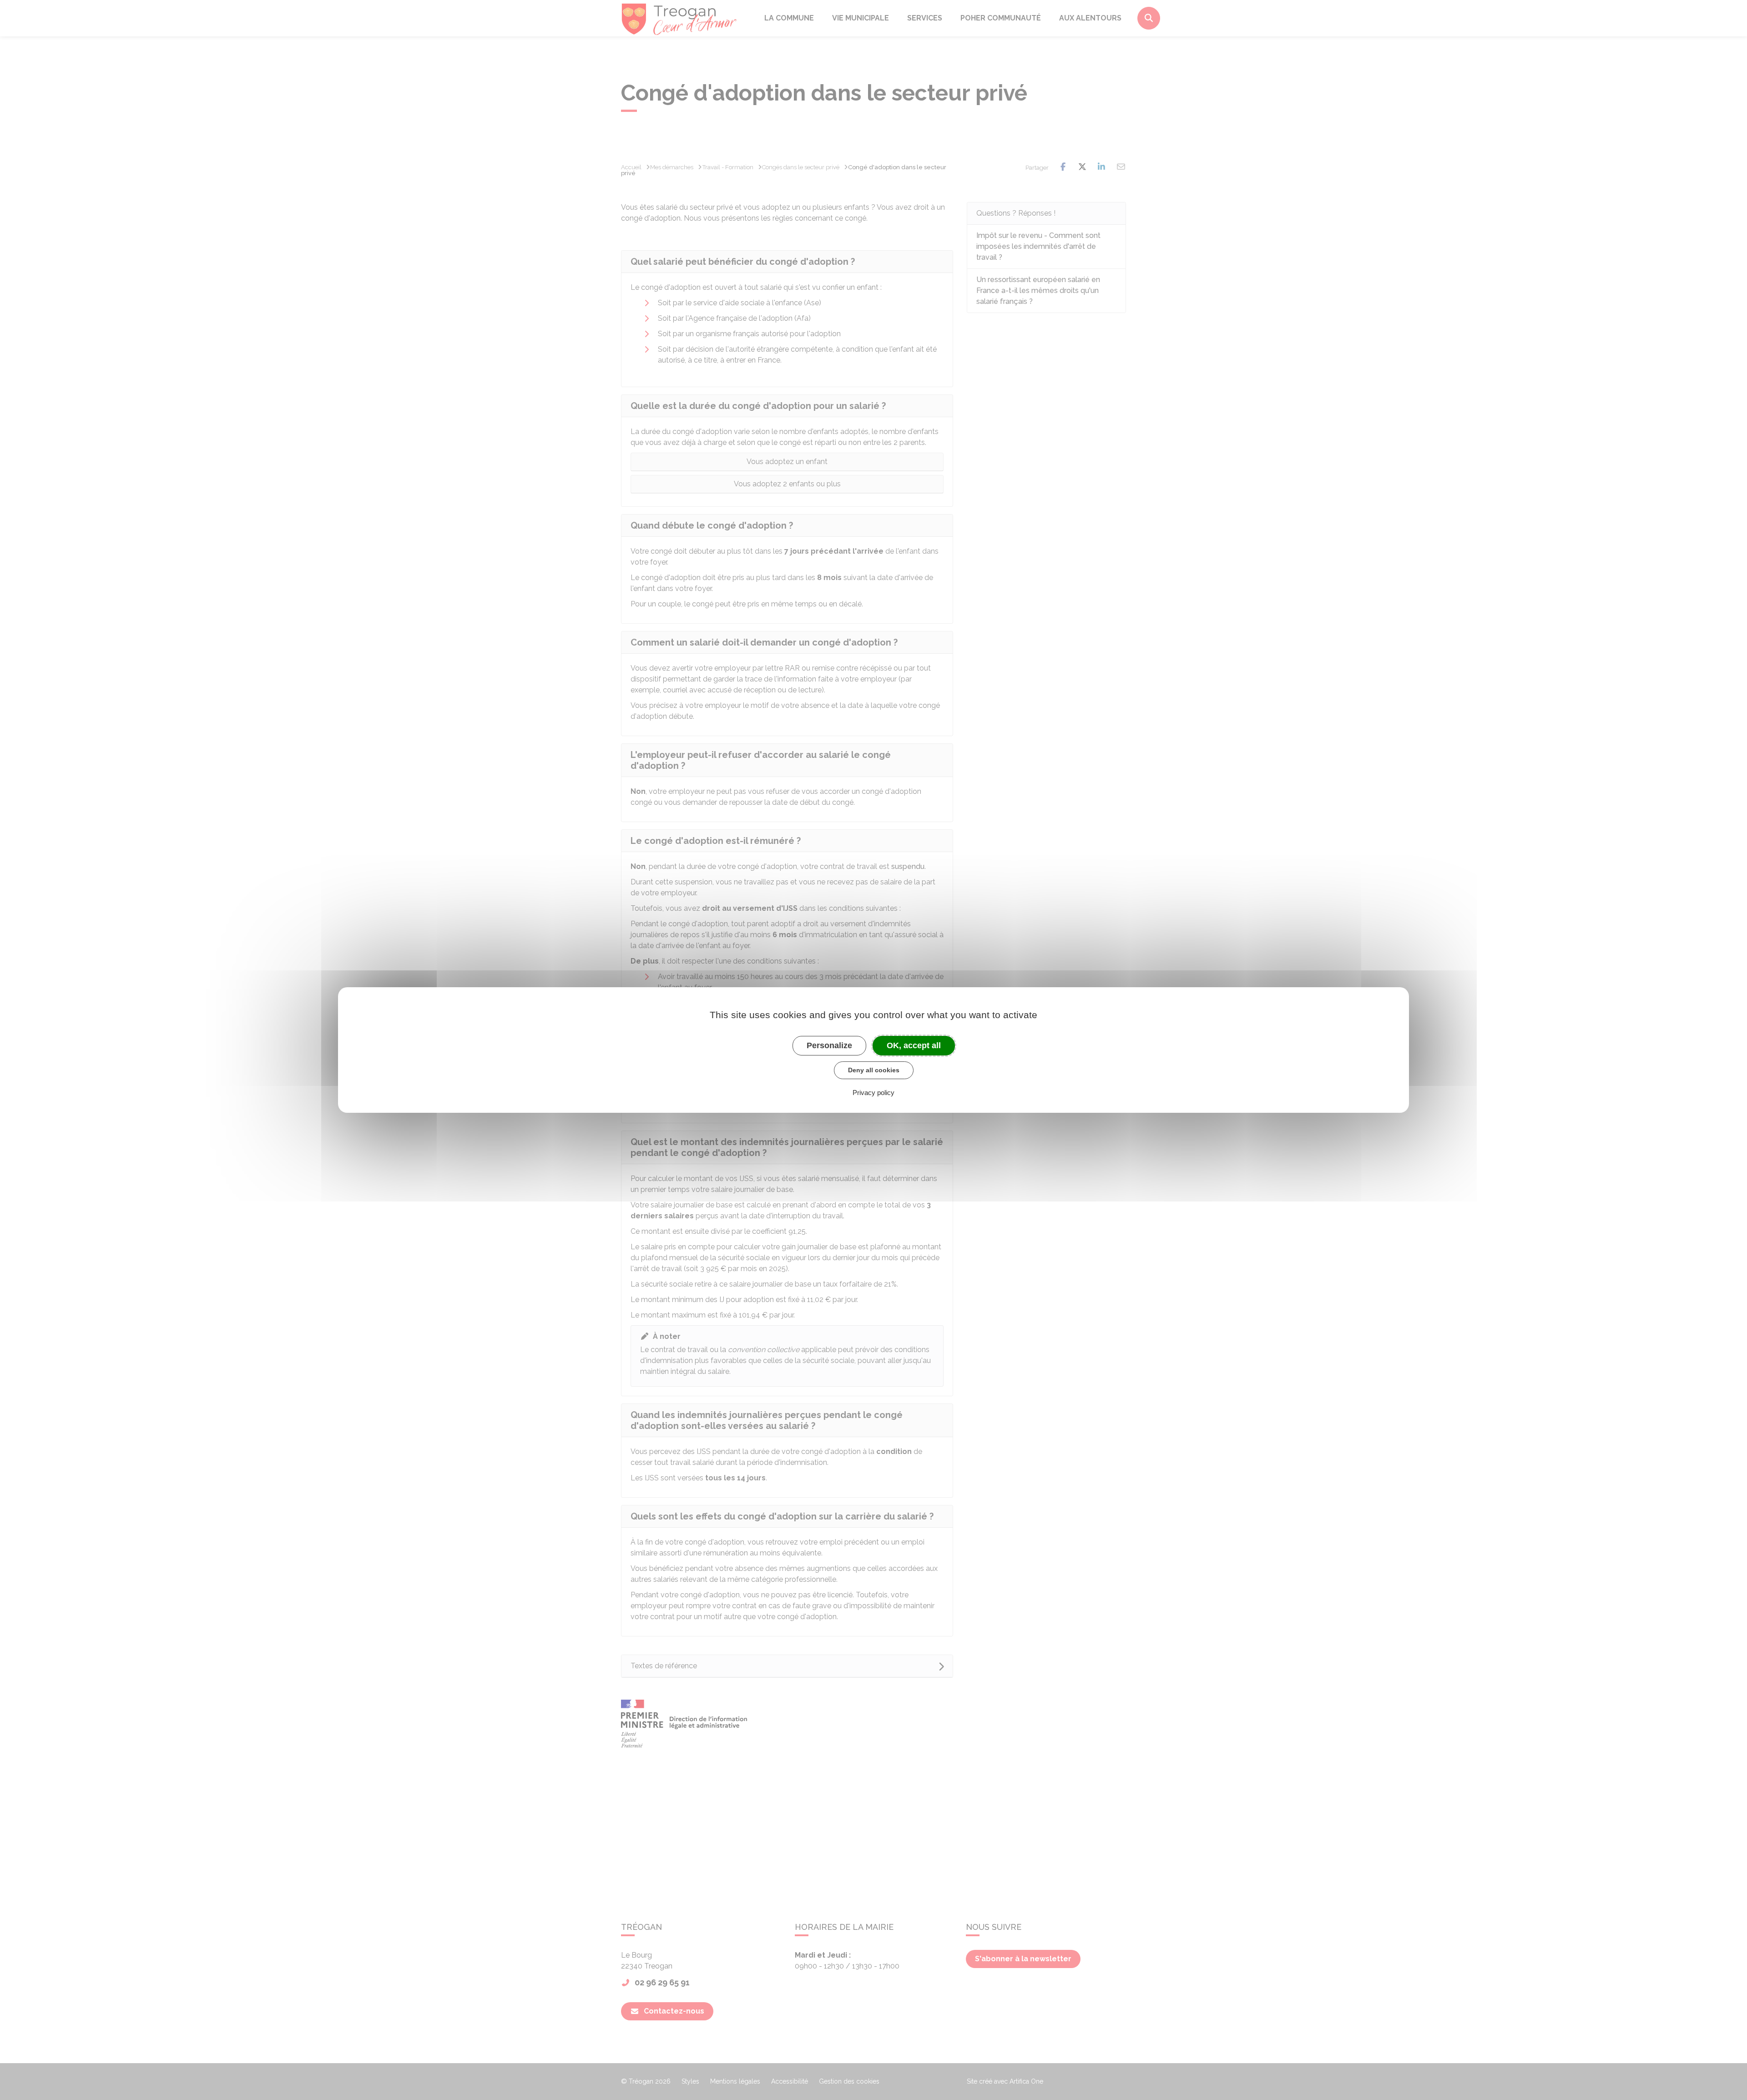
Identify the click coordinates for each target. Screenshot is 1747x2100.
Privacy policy (873, 1093)
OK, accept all (914, 1045)
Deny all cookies (874, 1070)
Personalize (829, 1045)
